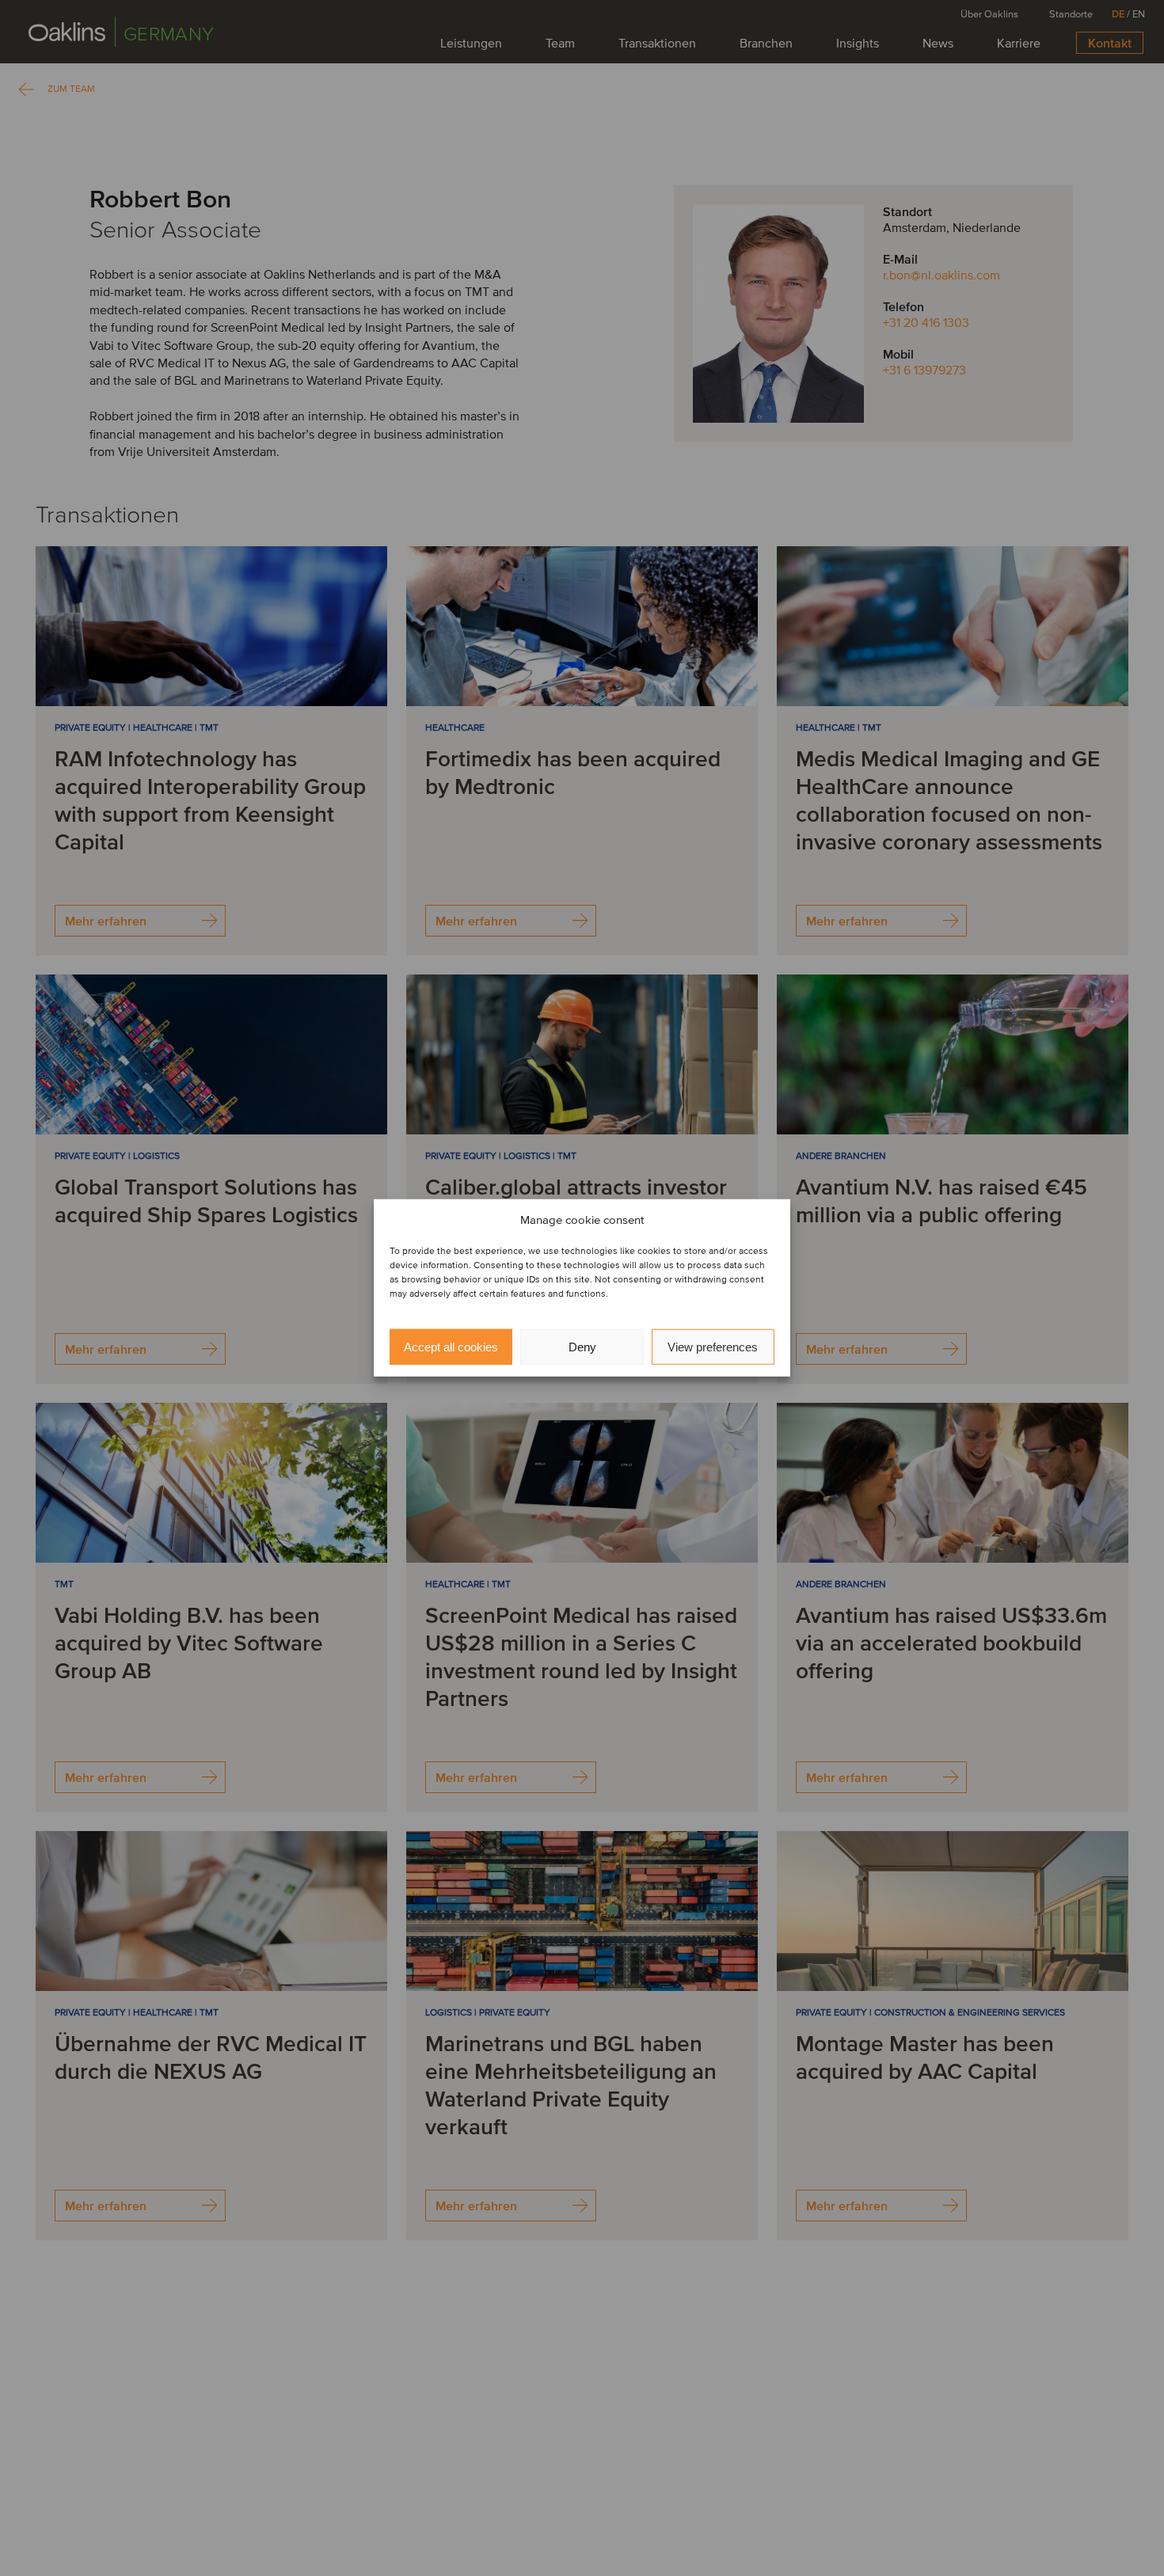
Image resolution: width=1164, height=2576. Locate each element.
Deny (582, 1347)
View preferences (713, 1347)
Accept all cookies (451, 1347)
